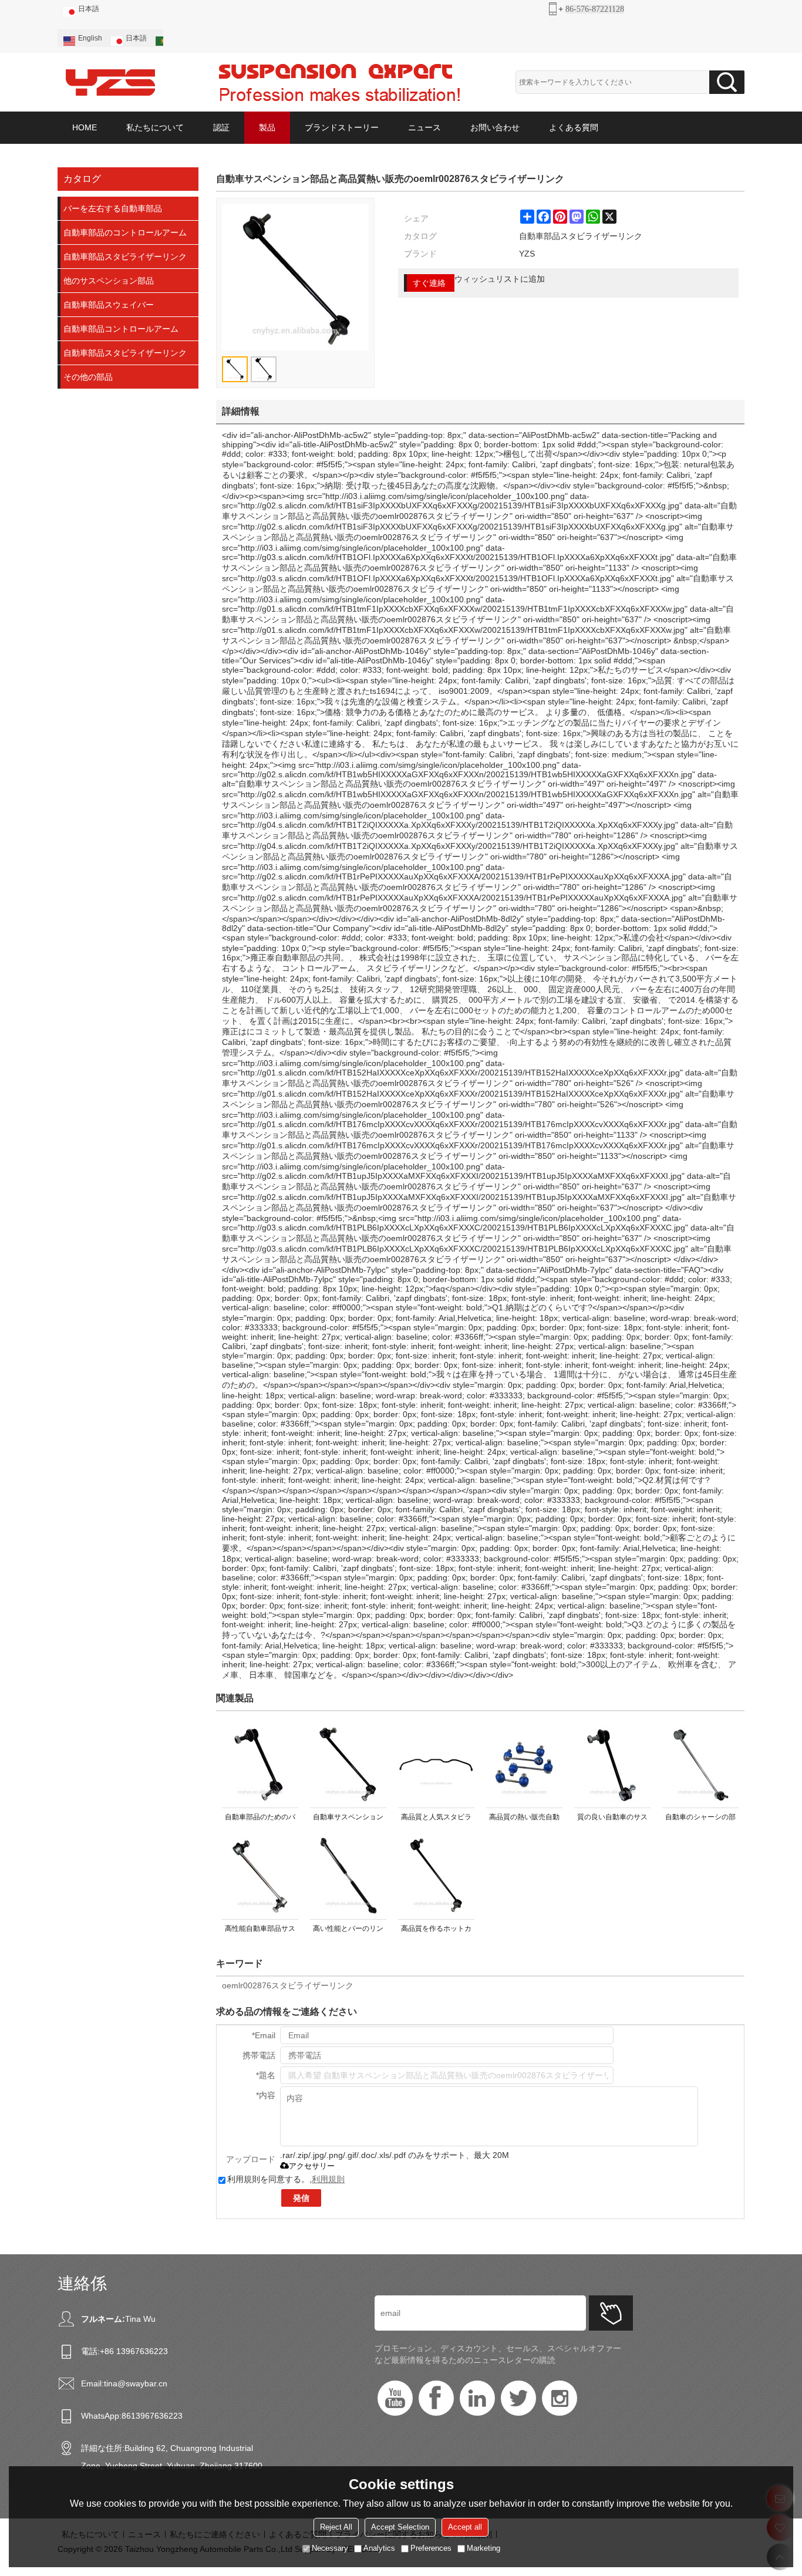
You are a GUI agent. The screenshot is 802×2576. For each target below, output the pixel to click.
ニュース (424, 127)
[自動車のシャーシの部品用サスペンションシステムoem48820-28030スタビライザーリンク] (700, 1764)
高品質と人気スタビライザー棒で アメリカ (436, 1819)
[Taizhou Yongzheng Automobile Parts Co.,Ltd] (110, 82)
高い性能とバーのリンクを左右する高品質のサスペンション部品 (348, 1931)
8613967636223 (152, 2416)
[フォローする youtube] (395, 2398)
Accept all (465, 2527)
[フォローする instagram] (560, 2398)
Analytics (379, 2548)
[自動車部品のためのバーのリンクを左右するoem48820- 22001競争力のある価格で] (260, 1764)
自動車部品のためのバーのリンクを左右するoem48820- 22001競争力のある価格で (260, 1819)
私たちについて (155, 127)
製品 (267, 127)
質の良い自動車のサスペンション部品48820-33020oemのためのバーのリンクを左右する (613, 1819)
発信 (301, 2198)
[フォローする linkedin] (477, 2398)
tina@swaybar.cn (136, 2383)
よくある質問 (574, 127)
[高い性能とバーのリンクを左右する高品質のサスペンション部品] (348, 1876)
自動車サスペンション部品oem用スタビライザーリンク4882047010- (348, 1819)
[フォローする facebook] (436, 2398)
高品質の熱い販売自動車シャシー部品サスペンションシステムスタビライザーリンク (524, 1819)
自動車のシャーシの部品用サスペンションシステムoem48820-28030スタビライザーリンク (700, 1819)
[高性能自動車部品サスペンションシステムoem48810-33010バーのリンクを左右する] (260, 1876)
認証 (221, 127)
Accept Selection (400, 2527)
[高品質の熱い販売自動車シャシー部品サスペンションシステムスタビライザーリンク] (524, 1764)
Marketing (483, 2548)
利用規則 (328, 2179)
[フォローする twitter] (518, 2398)
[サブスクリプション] (611, 2313)
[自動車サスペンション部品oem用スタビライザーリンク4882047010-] (348, 1764)
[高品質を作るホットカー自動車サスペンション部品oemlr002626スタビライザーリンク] (436, 1876)
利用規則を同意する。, (286, 2179)
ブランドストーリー (342, 127)
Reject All (336, 2527)
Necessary (330, 2548)
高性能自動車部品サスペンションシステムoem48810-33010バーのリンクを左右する (260, 1931)
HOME (85, 127)
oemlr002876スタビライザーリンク (288, 1985)
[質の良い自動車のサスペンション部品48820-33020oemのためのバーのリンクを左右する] (612, 1764)
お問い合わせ (495, 127)
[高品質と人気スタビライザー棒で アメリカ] (436, 1764)
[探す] (727, 82)
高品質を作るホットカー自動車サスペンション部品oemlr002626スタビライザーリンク (437, 1931)
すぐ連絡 (429, 283)
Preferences (431, 2548)
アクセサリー (312, 2166)
